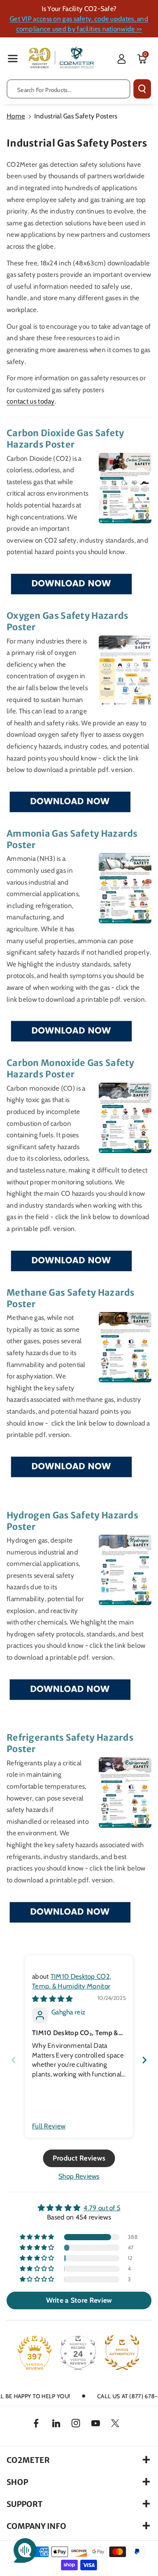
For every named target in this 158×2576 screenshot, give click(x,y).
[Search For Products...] (142, 89)
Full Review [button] (49, 2126)
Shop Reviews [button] (79, 2176)
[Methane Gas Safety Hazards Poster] (71, 1467)
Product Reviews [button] (79, 2158)
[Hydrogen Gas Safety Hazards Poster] (70, 1690)
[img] (52, 1999)
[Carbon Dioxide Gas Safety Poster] (71, 584)
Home (16, 116)
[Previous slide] (14, 2060)
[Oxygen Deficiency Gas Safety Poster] (70, 802)
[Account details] (122, 59)
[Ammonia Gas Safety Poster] (71, 1031)
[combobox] (68, 89)
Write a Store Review (79, 2300)
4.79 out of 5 (102, 2208)
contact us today (31, 401)
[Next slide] (144, 2060)
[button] (13, 58)
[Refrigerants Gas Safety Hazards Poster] (70, 1912)
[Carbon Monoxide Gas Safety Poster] (71, 1261)
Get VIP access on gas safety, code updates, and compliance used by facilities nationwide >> (79, 24)
